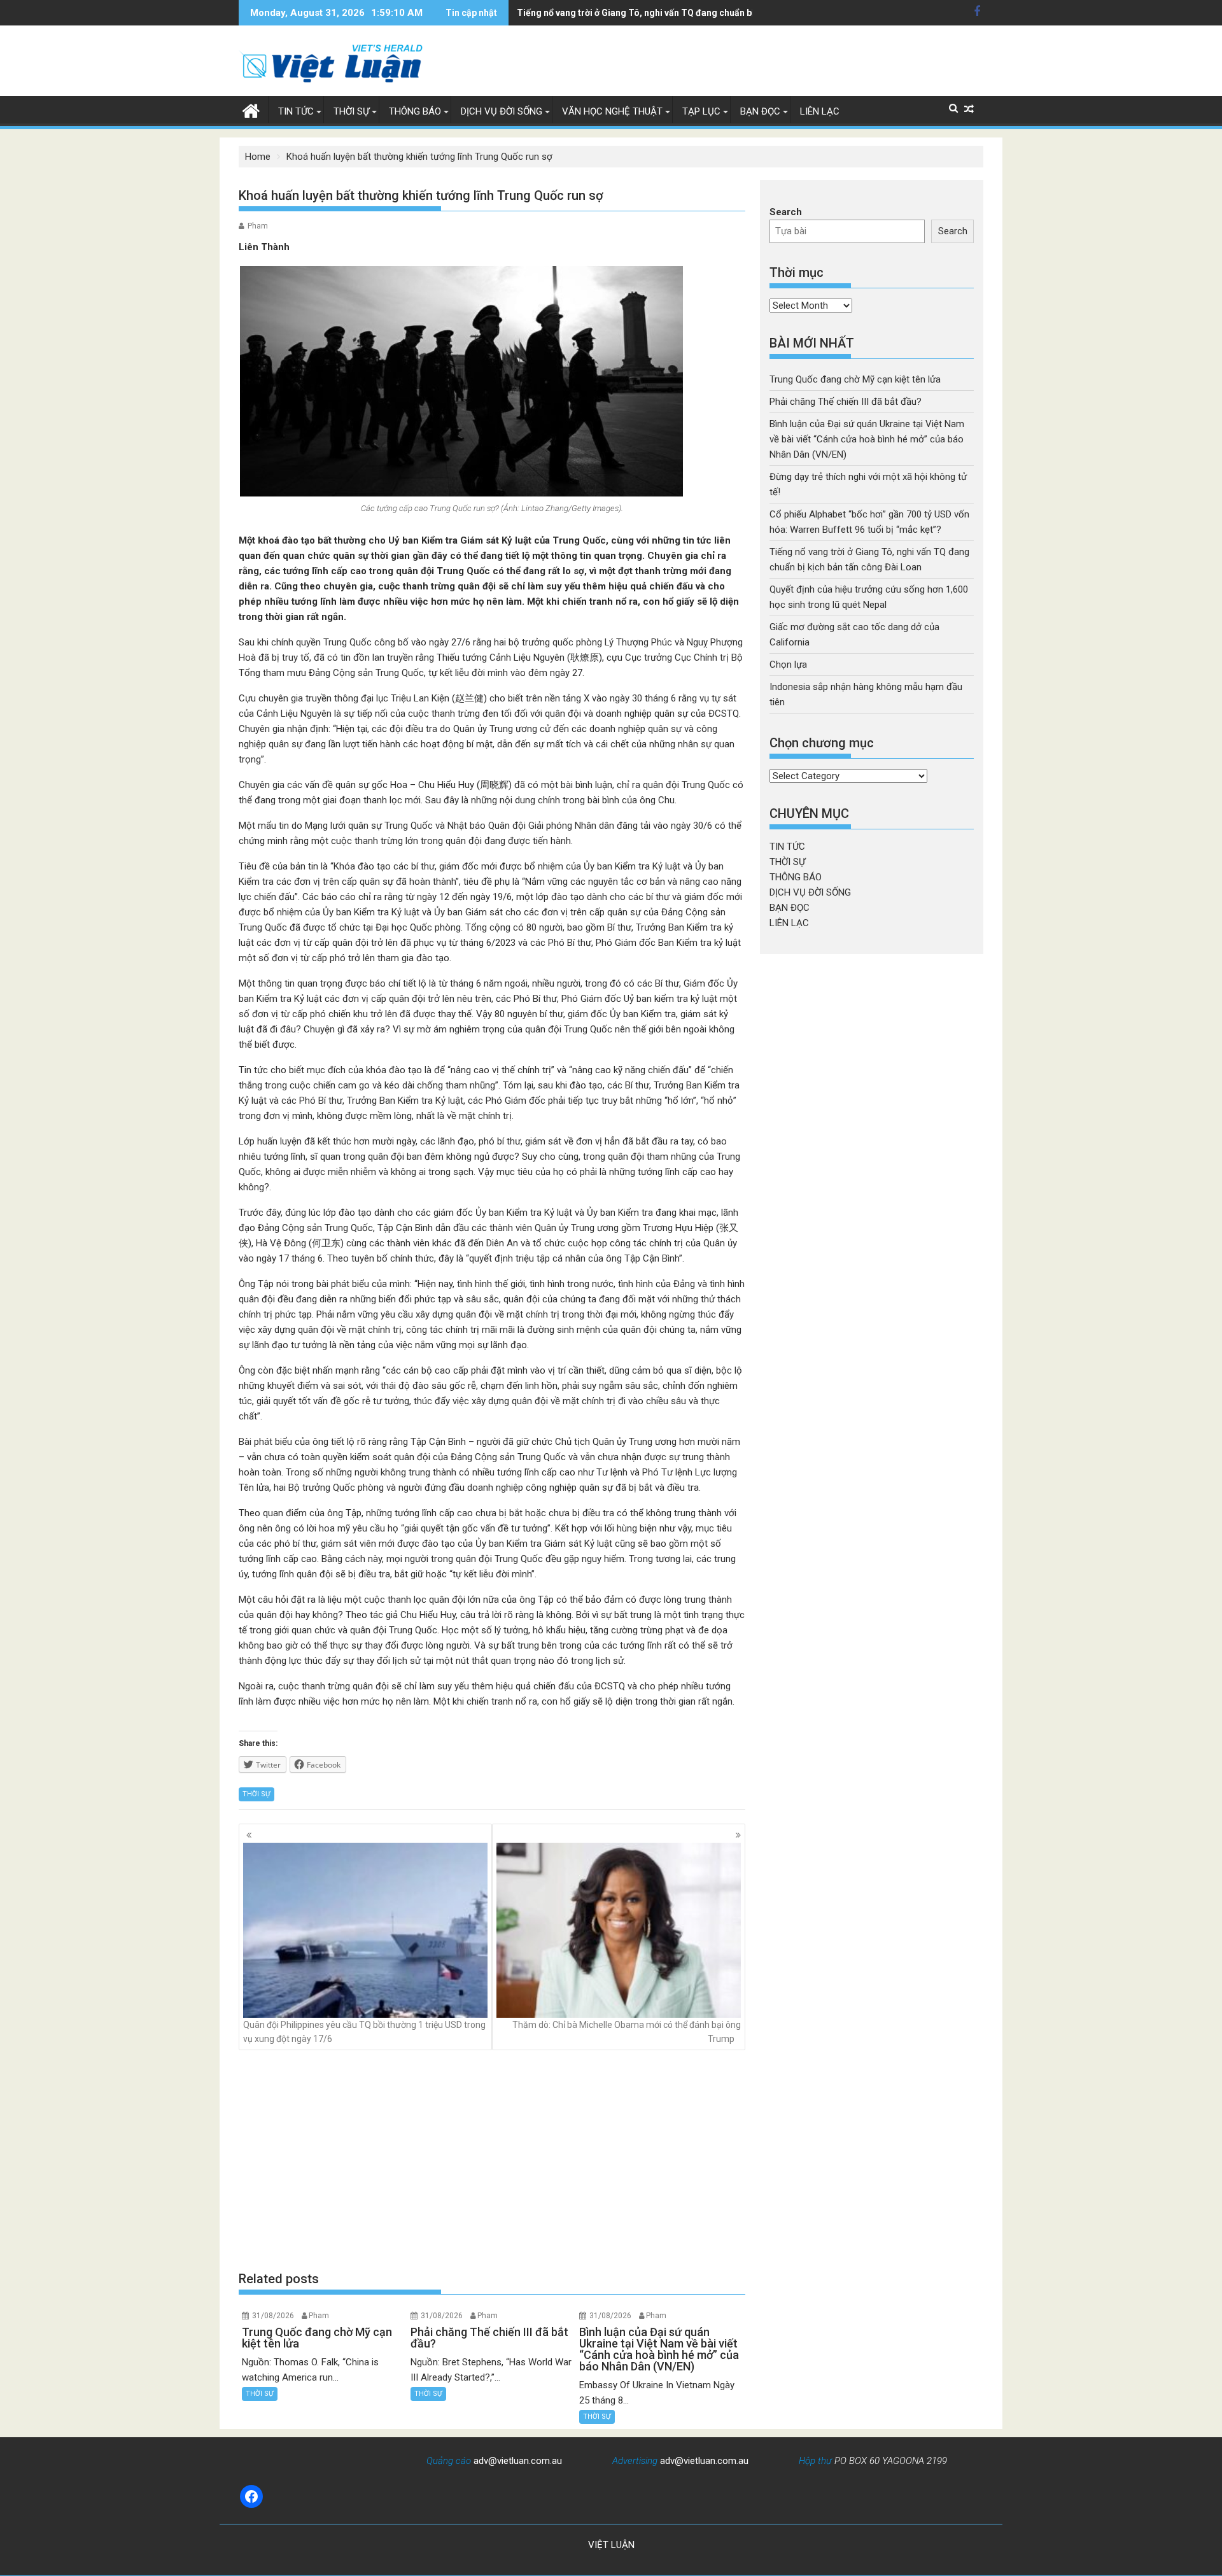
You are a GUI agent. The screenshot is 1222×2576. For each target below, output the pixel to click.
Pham (258, 226)
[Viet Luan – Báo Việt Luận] (251, 109)
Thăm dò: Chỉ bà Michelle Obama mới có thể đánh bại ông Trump (627, 2032)
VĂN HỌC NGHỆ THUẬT (612, 111)
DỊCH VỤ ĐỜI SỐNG (502, 111)
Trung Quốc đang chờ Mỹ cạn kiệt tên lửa (855, 379)
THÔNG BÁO (415, 111)
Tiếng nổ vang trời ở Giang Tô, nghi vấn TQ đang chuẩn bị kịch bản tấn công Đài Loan (692, 13)
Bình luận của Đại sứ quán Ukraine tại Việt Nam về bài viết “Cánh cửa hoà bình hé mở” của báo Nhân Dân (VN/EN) (867, 439)
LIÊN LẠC (820, 111)
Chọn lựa (788, 665)
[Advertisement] (492, 2160)
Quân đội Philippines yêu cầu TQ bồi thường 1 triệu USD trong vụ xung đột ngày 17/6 (364, 2032)
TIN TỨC (296, 111)
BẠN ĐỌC (760, 111)
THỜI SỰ (351, 111)
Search (786, 212)
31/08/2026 (273, 2316)
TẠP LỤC (701, 111)
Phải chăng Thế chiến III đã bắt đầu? (846, 402)
